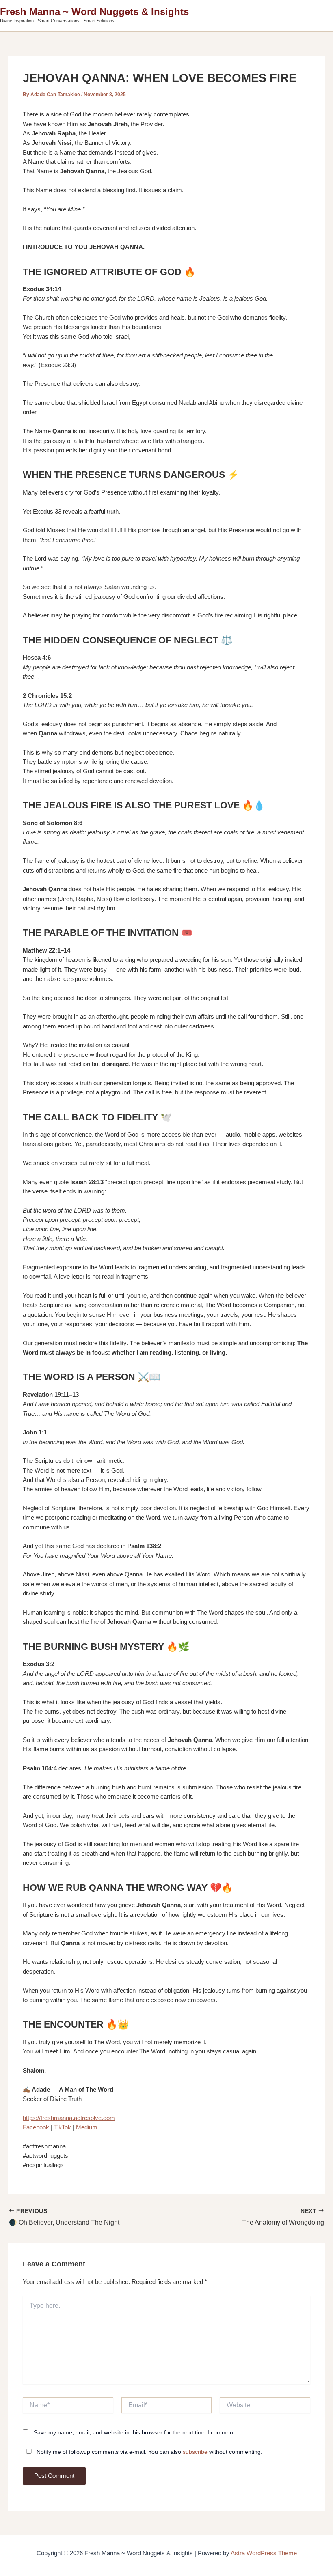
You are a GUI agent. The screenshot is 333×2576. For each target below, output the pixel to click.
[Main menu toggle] (324, 15)
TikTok (63, 2127)
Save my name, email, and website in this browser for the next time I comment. (135, 2432)
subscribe (195, 2452)
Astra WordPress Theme (264, 2553)
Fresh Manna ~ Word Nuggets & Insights (94, 12)
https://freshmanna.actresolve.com (69, 2118)
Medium (87, 2127)
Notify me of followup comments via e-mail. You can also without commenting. (149, 2452)
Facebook (36, 2127)
